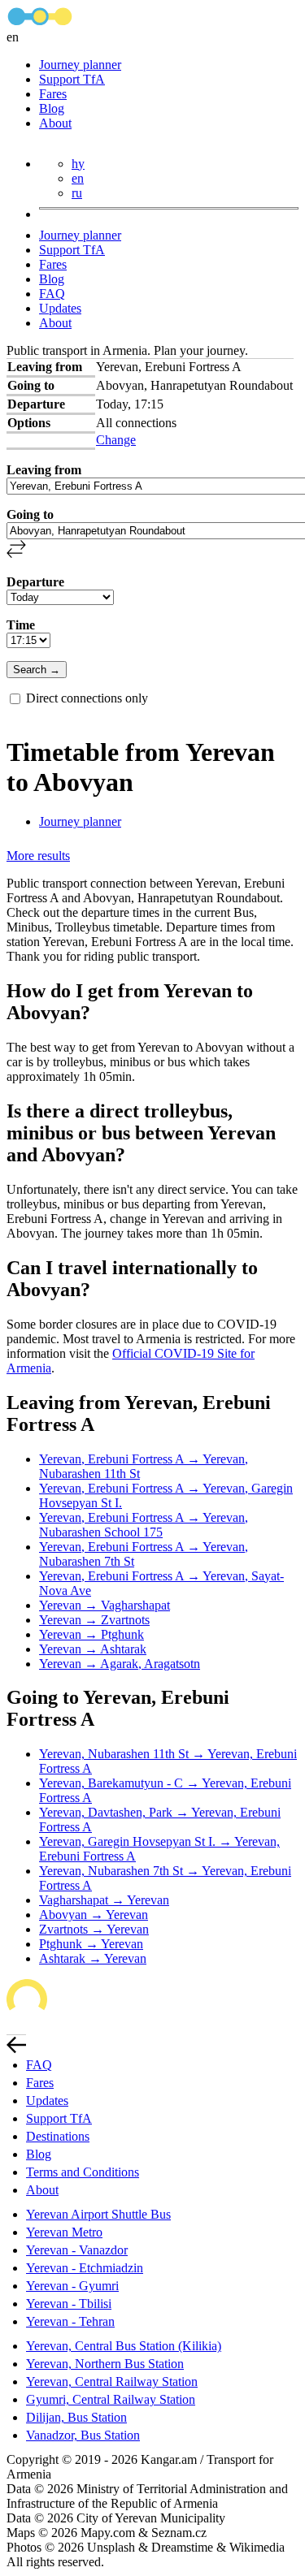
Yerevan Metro (64, 2232)
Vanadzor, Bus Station (83, 2435)
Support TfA (72, 79)
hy (78, 164)
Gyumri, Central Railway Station (111, 2399)
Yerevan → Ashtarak (93, 1649)
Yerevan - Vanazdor (77, 2250)
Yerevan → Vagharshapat (105, 1605)
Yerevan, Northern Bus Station (105, 2364)
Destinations (58, 2136)
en (78, 178)
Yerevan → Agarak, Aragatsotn (120, 1664)
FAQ (52, 294)
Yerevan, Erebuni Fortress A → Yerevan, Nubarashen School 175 (144, 1525)
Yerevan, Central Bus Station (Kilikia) (124, 2346)
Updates (60, 308)
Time (21, 625)
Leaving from (44, 470)
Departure (35, 582)
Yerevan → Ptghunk (91, 1634)
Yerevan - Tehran (70, 2321)
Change (116, 440)
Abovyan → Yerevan (94, 1915)
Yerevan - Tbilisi (69, 2304)
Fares (53, 94)
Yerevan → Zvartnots (94, 1620)
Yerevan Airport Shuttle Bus (98, 2214)
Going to (30, 514)
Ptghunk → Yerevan (91, 1944)
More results (38, 856)
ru (77, 193)
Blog (52, 108)
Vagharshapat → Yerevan (104, 1900)
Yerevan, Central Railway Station (112, 2382)
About (55, 123)
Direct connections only (87, 698)
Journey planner (80, 65)
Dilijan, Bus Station (76, 2417)
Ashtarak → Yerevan (93, 1958)
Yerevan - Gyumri (72, 2286)
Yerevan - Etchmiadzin (85, 2268)
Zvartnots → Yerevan (94, 1929)
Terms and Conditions (83, 2172)
